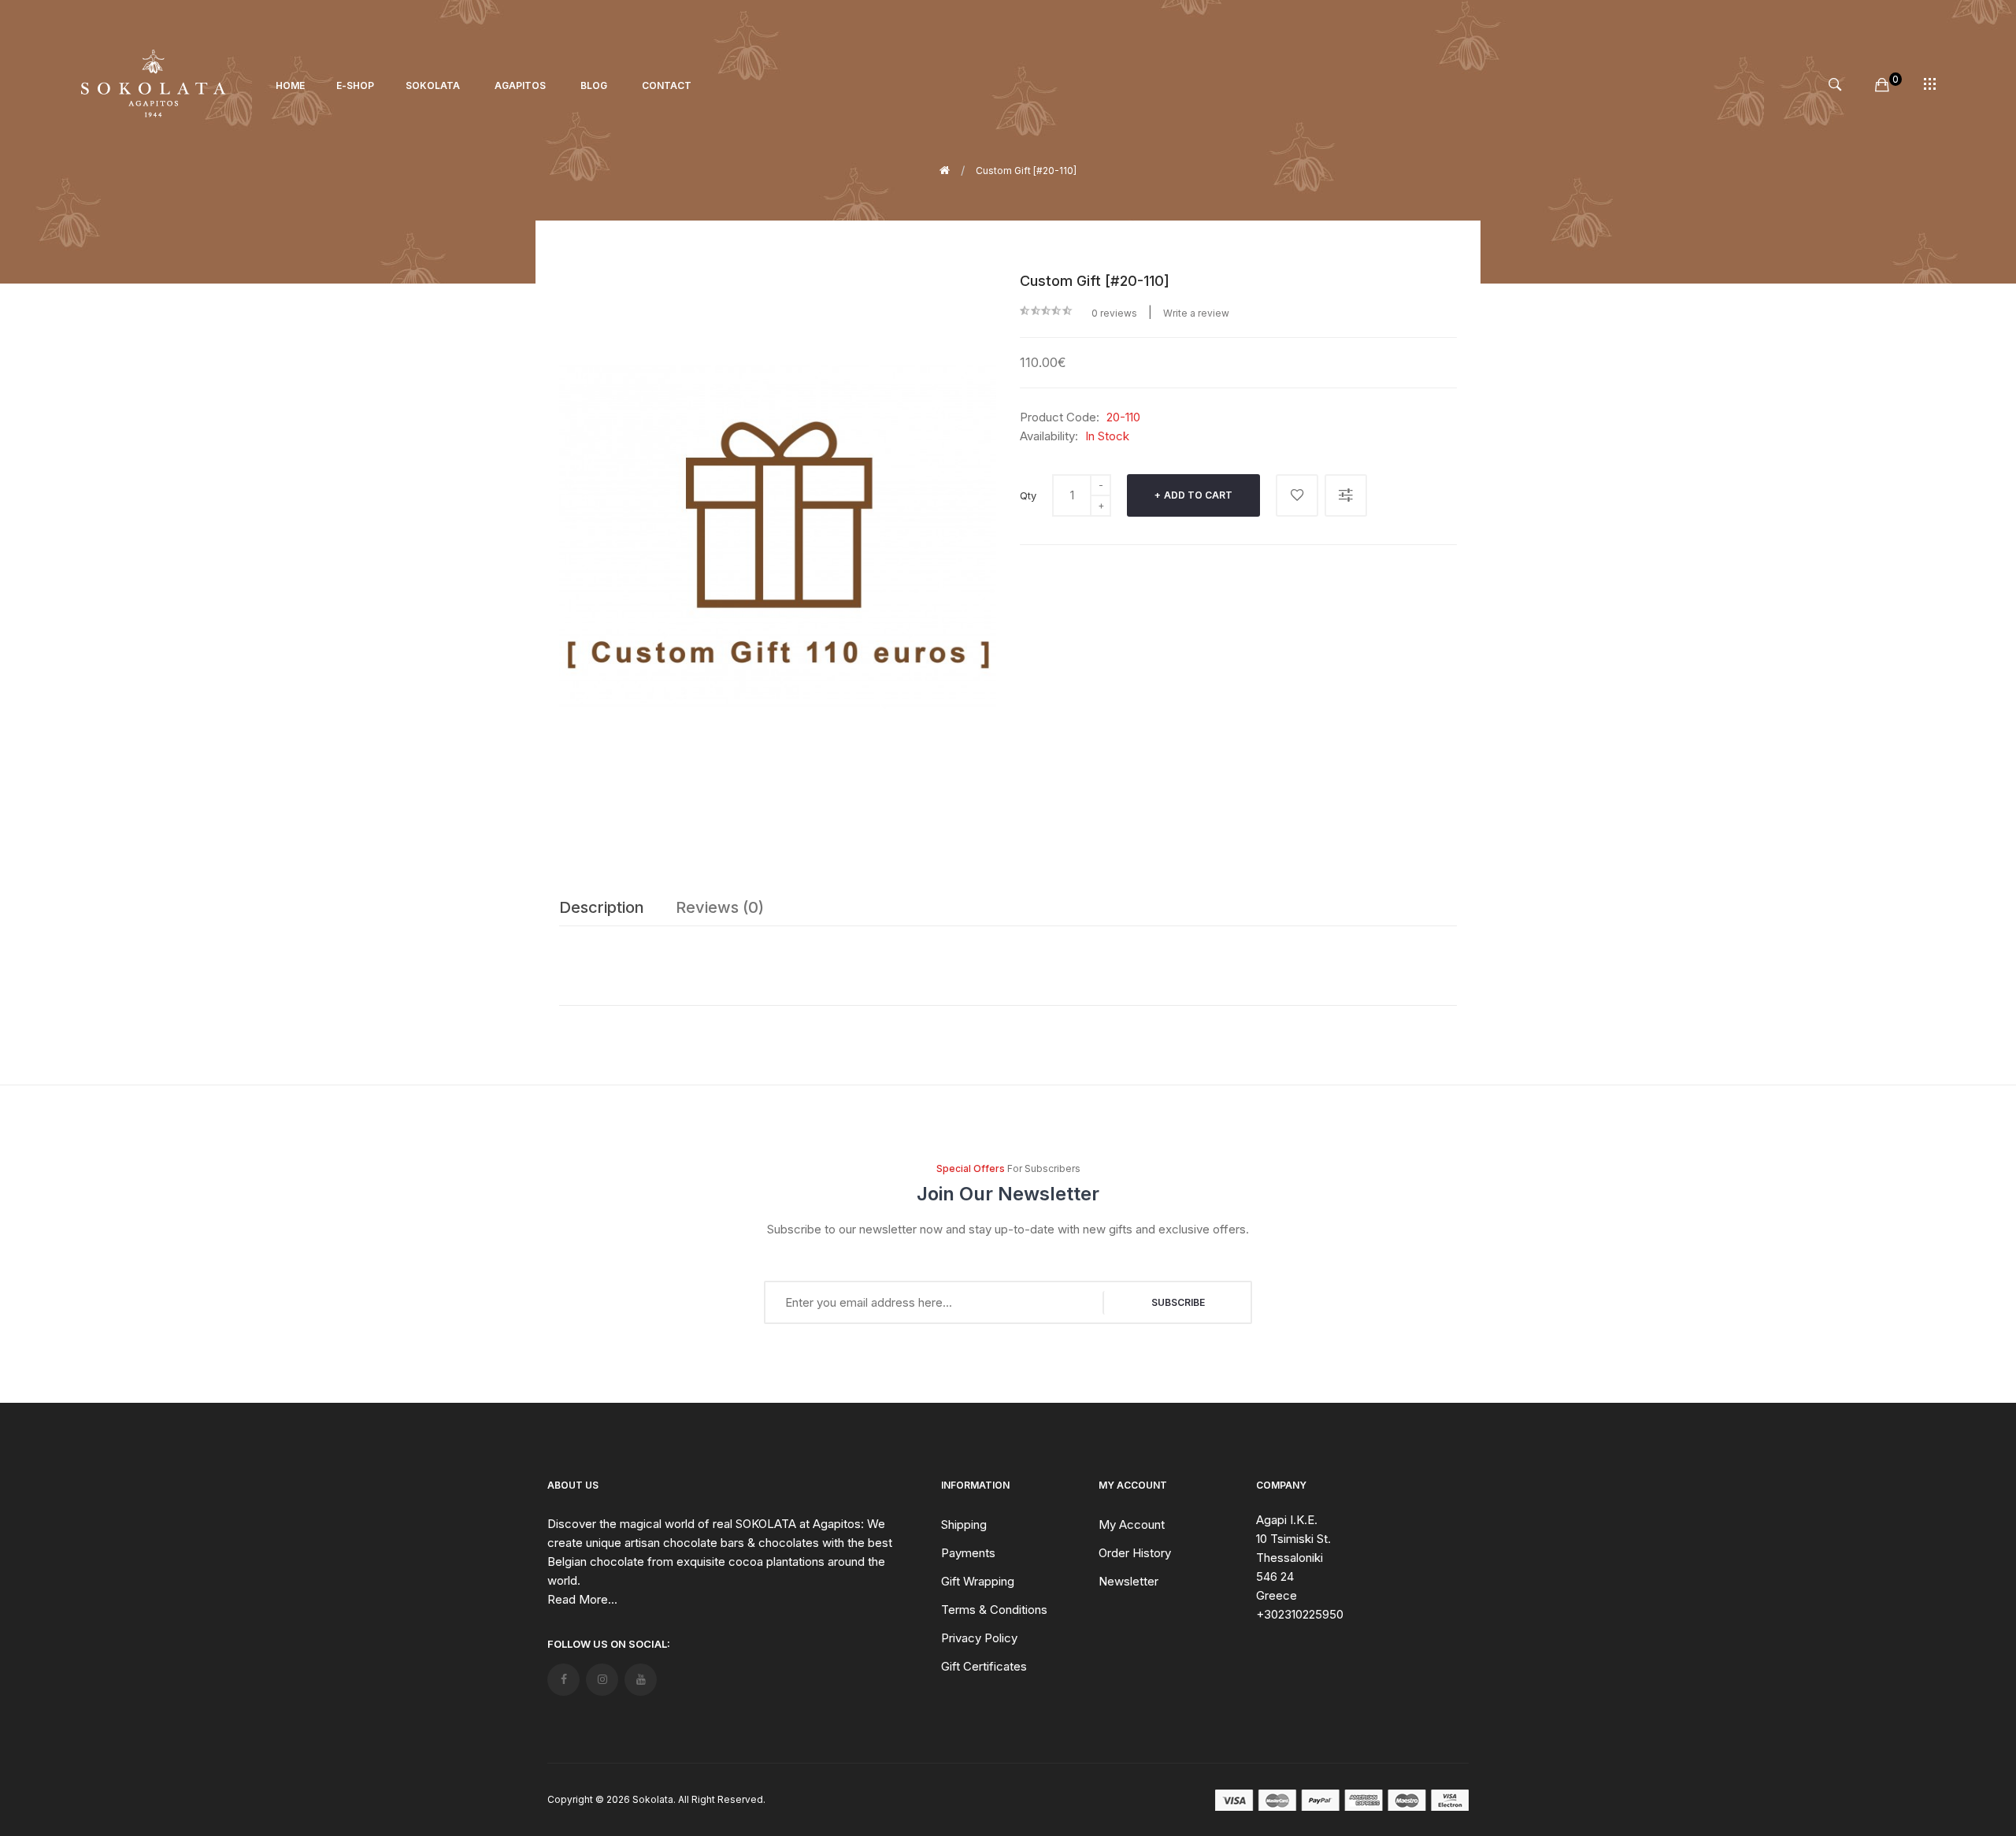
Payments (968, 1553)
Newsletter (1128, 1581)
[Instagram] (602, 1680)
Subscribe (1178, 1302)
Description (602, 907)
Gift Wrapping (978, 1581)
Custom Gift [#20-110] (1026, 171)
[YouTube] (641, 1680)
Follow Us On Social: (609, 1644)
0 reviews (1114, 313)
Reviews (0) (720, 907)
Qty (1028, 495)
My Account (1132, 1524)
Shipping (964, 1524)
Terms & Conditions (994, 1610)
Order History (1135, 1553)
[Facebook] (563, 1680)
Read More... (582, 1599)
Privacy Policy (979, 1638)
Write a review (1196, 313)
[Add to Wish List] (1297, 495)
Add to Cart (1198, 495)
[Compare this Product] (1346, 495)
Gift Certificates (984, 1666)
